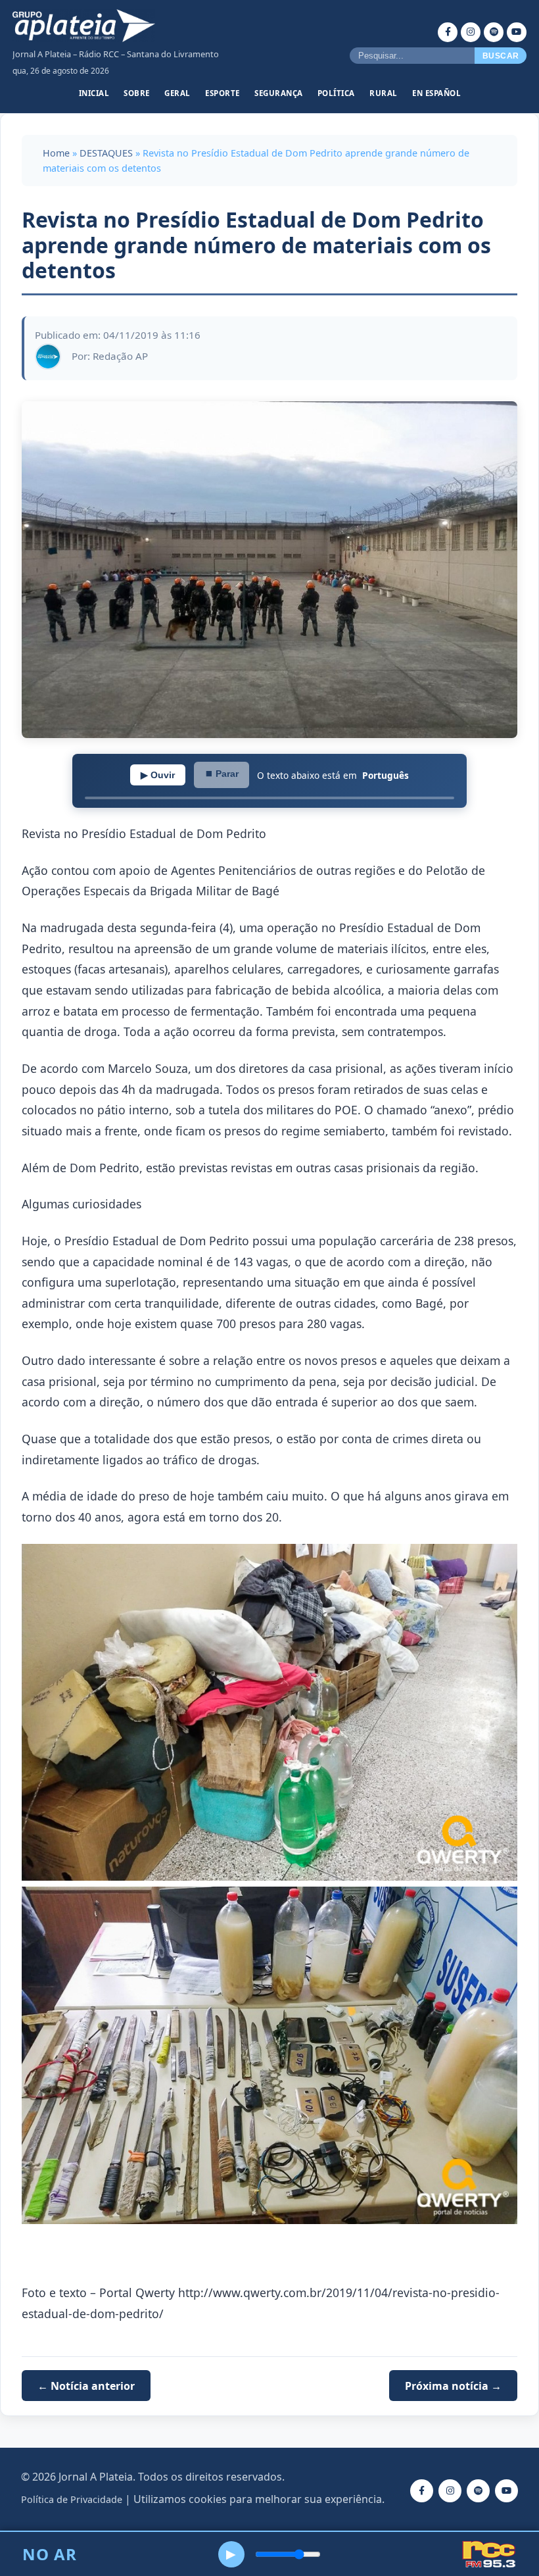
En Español (436, 93)
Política (336, 93)
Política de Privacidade (72, 2499)
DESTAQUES (106, 153)
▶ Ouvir (158, 775)
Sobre (137, 93)
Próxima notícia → (453, 2386)
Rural (384, 93)
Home (56, 153)
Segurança (279, 93)
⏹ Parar (222, 774)
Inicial (94, 93)
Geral (177, 93)
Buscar (501, 56)
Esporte (223, 93)
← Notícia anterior (86, 2386)
